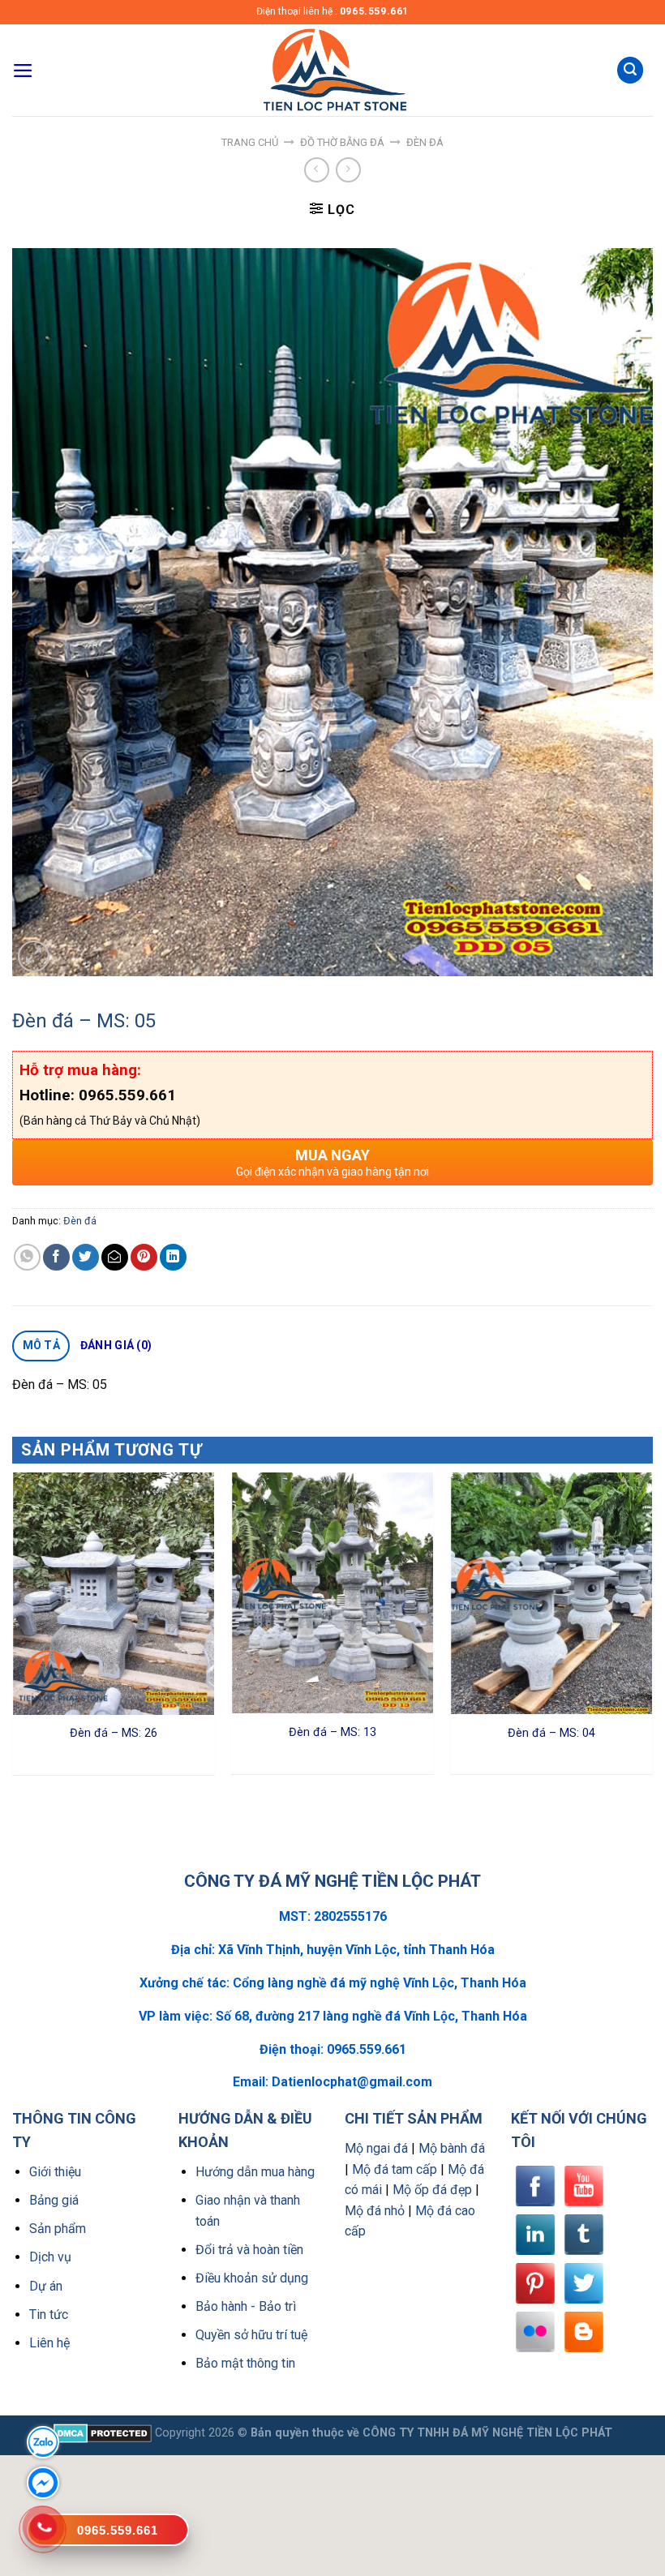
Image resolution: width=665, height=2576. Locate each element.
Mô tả (41, 1345)
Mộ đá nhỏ (375, 2211)
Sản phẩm (58, 2229)
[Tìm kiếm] (630, 70)
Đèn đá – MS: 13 (332, 1732)
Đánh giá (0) (116, 1345)
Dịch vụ (50, 2257)
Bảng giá (54, 2200)
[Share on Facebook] (56, 1257)
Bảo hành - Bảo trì (246, 2306)
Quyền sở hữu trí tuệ (251, 2335)
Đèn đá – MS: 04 (551, 1733)
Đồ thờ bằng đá (342, 142)
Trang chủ (250, 142)
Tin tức (49, 2315)
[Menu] (23, 71)
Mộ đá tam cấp (395, 2169)
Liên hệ (49, 2343)
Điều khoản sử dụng (252, 2278)
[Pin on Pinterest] (144, 1257)
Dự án (46, 2286)
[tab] (41, 1346)
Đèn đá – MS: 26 (114, 1733)
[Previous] (13, 1629)
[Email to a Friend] (115, 1257)
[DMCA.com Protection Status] (103, 2433)
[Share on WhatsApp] (27, 1257)
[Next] (652, 1629)
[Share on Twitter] (86, 1257)
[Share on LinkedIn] (173, 1257)
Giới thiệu (55, 2172)
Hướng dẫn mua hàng (255, 2172)
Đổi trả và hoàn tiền (249, 2250)
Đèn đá (425, 142)
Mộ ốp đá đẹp (432, 2190)
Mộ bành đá (452, 2148)
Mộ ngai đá (376, 2148)
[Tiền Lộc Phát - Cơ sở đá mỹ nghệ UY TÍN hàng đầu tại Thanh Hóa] (332, 70)
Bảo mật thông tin (245, 2363)
